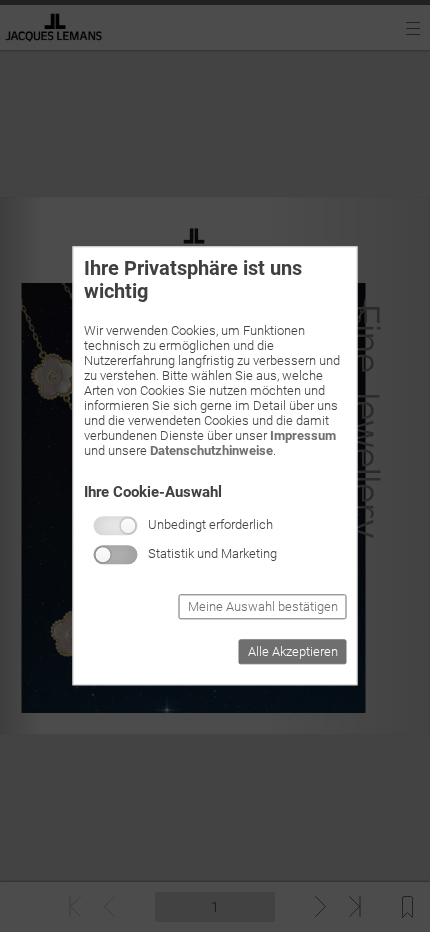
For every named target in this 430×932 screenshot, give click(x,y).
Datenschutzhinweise (211, 450)
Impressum (303, 435)
